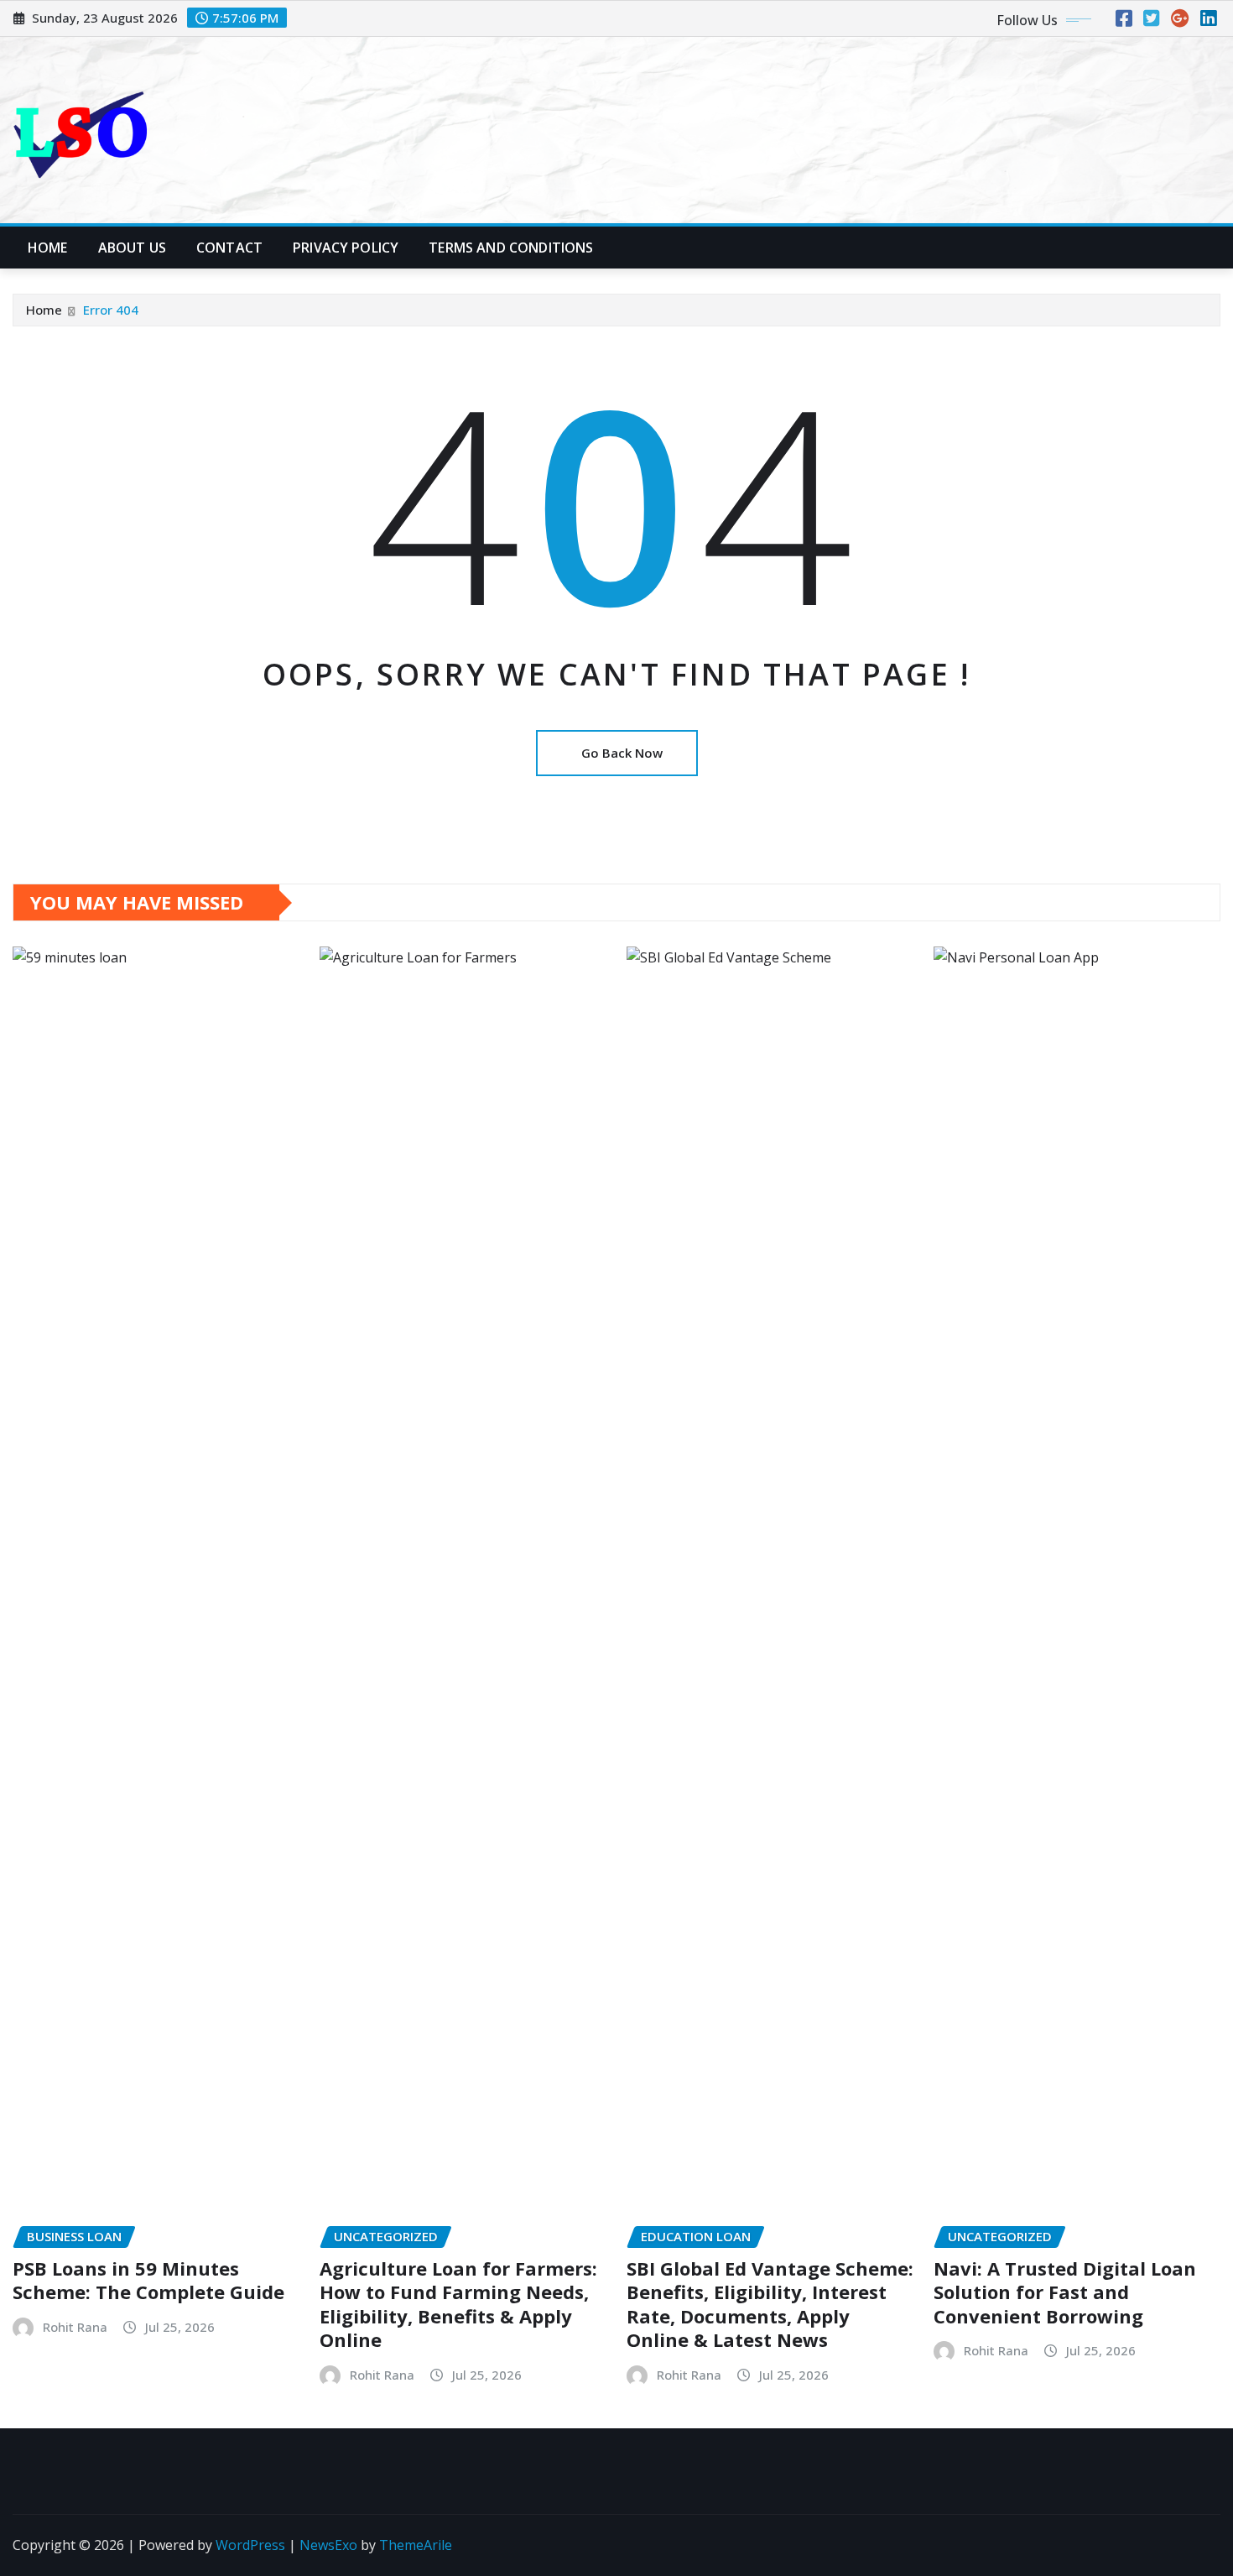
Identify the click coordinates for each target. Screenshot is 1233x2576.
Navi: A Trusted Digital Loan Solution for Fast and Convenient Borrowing (1065, 2292)
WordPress (250, 2545)
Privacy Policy (346, 248)
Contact (229, 248)
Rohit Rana (75, 2327)
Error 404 (111, 310)
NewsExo (328, 2545)
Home (48, 248)
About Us (132, 248)
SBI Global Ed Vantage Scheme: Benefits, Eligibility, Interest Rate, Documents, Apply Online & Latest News (770, 2304)
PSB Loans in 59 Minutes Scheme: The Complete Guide (148, 2280)
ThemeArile (416, 2545)
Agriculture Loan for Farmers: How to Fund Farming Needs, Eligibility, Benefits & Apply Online (458, 2304)
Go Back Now (622, 753)
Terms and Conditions (511, 248)
